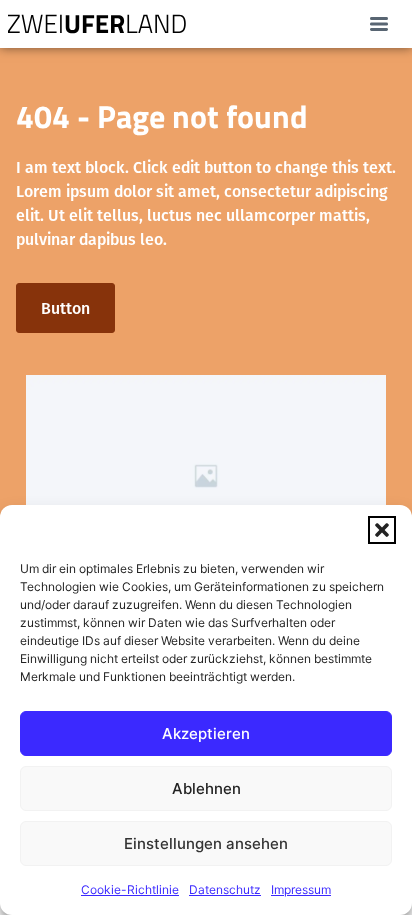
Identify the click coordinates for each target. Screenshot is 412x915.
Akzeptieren (206, 733)
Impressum (301, 889)
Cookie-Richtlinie (130, 889)
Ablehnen (206, 788)
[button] (382, 530)
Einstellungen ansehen (206, 843)
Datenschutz (225, 889)
